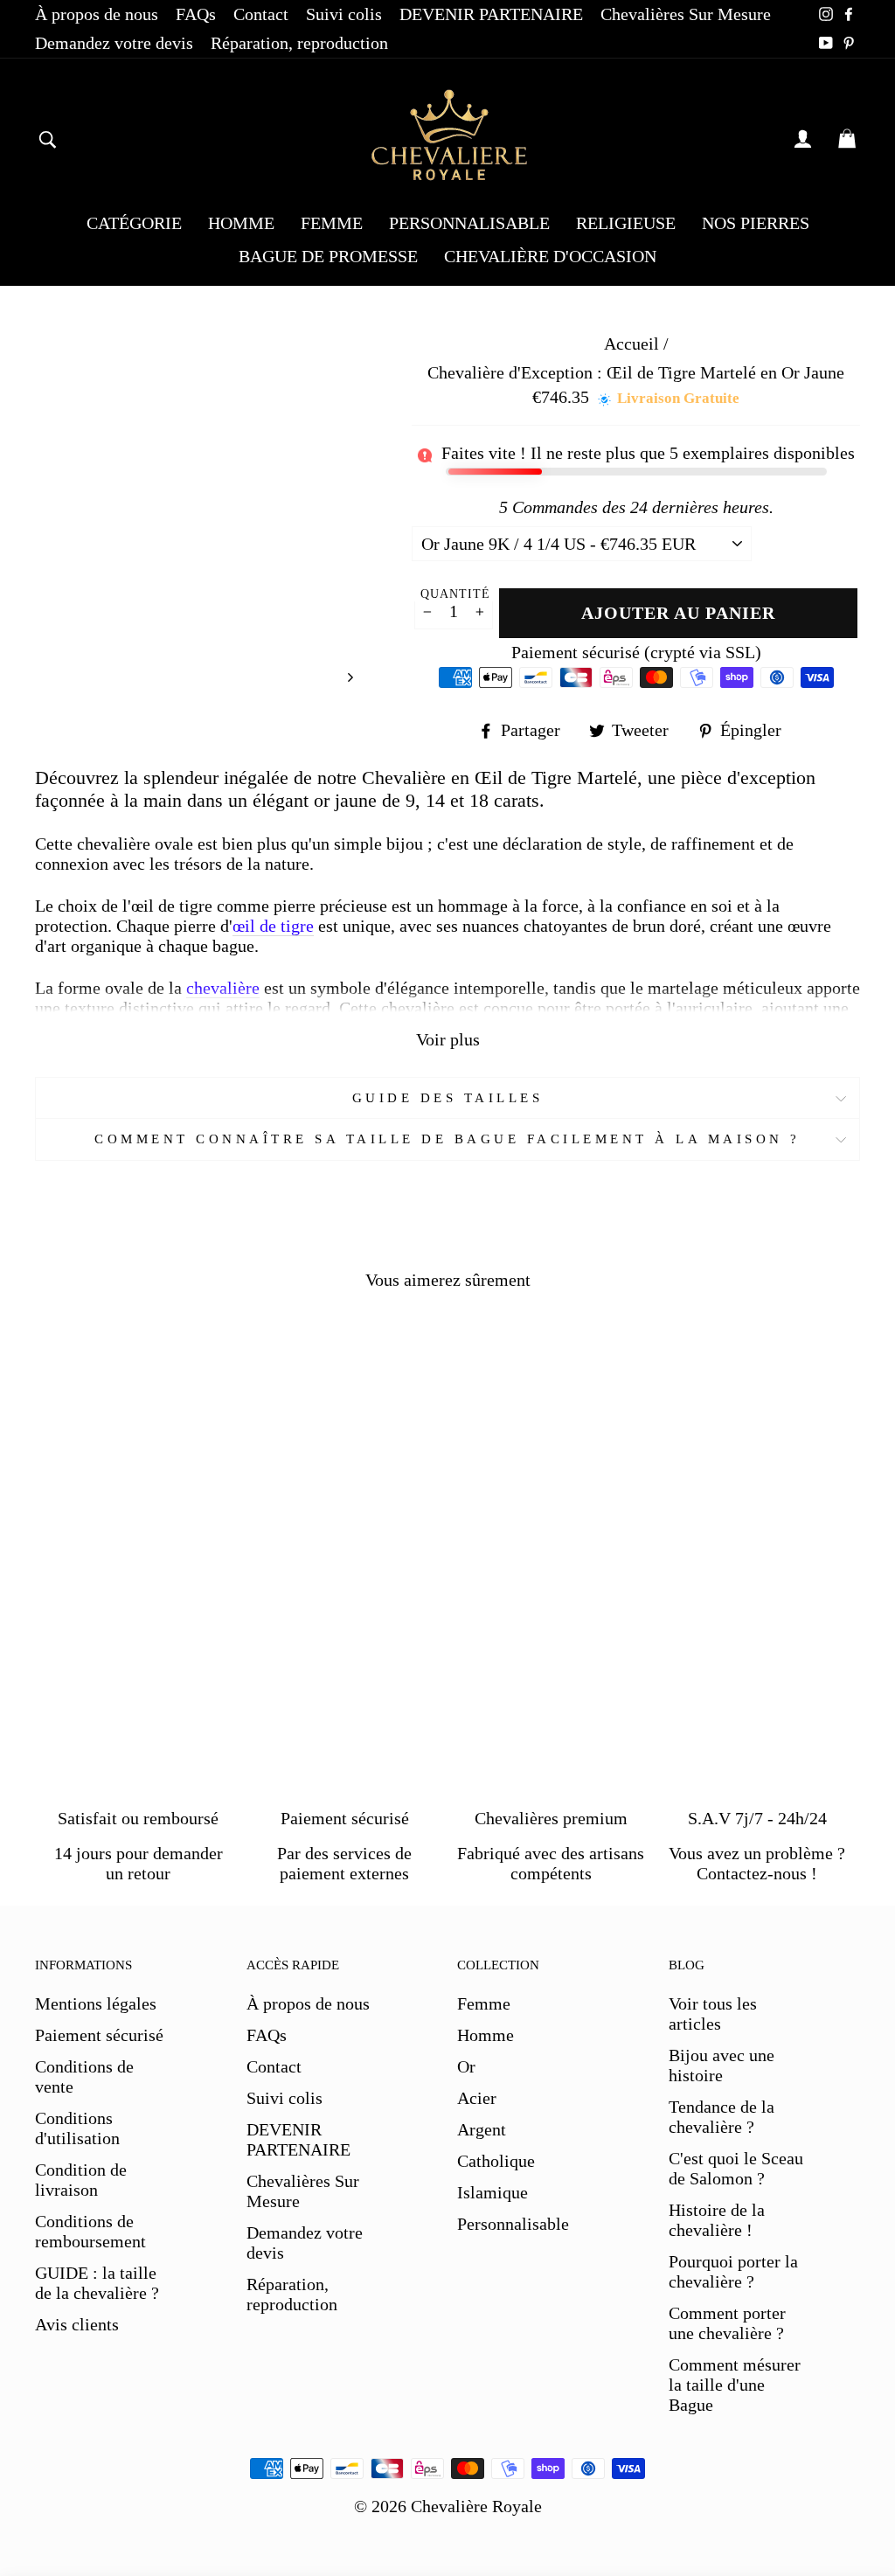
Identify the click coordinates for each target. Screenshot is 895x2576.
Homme (486, 2035)
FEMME (332, 223)
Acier (477, 2098)
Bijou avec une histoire (722, 2065)
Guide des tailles (448, 1098)
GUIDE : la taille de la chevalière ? (97, 2283)
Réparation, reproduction (299, 43)
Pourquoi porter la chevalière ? (733, 2271)
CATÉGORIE (134, 223)
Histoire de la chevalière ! (717, 2220)
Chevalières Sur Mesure (686, 14)
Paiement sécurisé (99, 2035)
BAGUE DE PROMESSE (328, 256)
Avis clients (77, 2324)
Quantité (455, 594)
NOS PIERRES (756, 223)
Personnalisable (513, 2224)
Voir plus (448, 1039)
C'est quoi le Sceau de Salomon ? (736, 2168)
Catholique (496, 2161)
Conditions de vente (84, 2076)
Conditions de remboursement (90, 2231)
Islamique (493, 2192)
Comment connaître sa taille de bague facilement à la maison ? (447, 1139)
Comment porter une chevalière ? (727, 2323)
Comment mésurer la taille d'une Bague (735, 2385)
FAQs (196, 14)
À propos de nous (97, 14)
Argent (482, 2129)
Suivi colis (344, 14)
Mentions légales (96, 2003)
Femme (484, 2003)
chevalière (223, 988)
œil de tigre (273, 926)
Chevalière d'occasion (550, 256)
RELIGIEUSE (626, 223)
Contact (261, 14)
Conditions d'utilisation (77, 2128)
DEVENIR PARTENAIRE (491, 14)
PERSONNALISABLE (469, 223)
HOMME (241, 223)
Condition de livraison (81, 2180)
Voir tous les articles (713, 2014)
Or (466, 2066)
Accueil (631, 344)
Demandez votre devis (114, 43)
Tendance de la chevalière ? (722, 2117)
